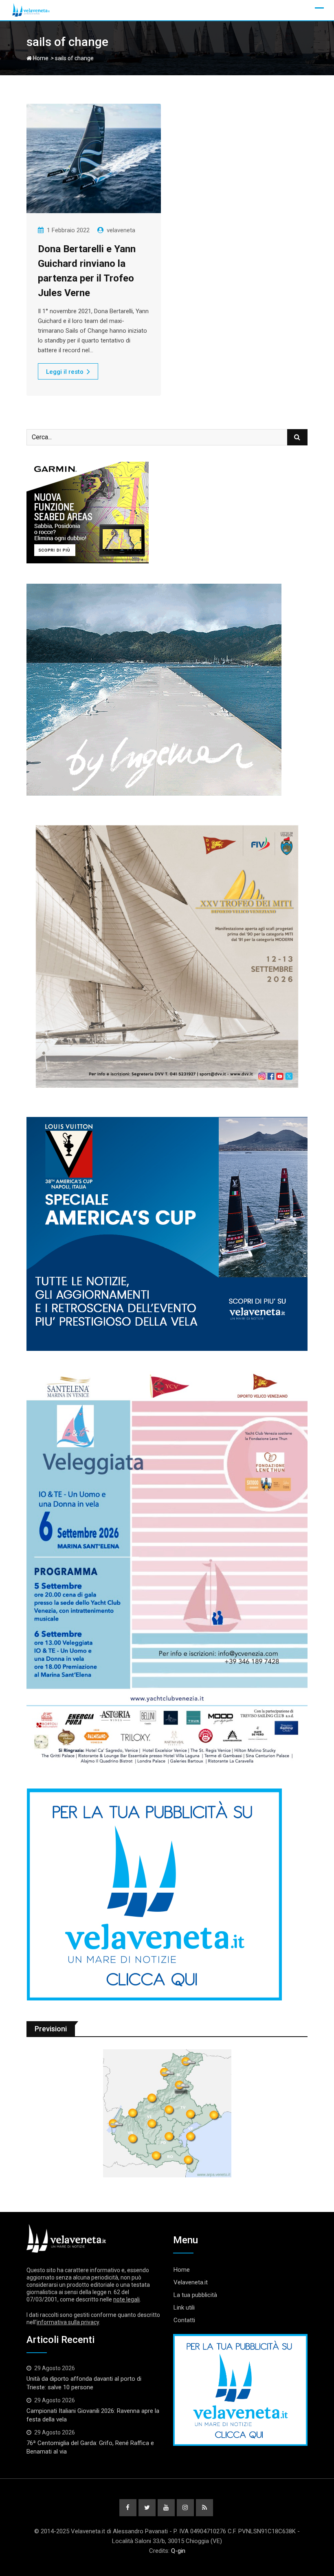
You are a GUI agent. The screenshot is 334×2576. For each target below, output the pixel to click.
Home (40, 58)
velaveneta (121, 230)
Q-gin (178, 2551)
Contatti (184, 2320)
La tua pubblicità (195, 2295)
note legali (126, 2299)
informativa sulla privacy (68, 2322)
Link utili (184, 2308)
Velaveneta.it (191, 2282)
